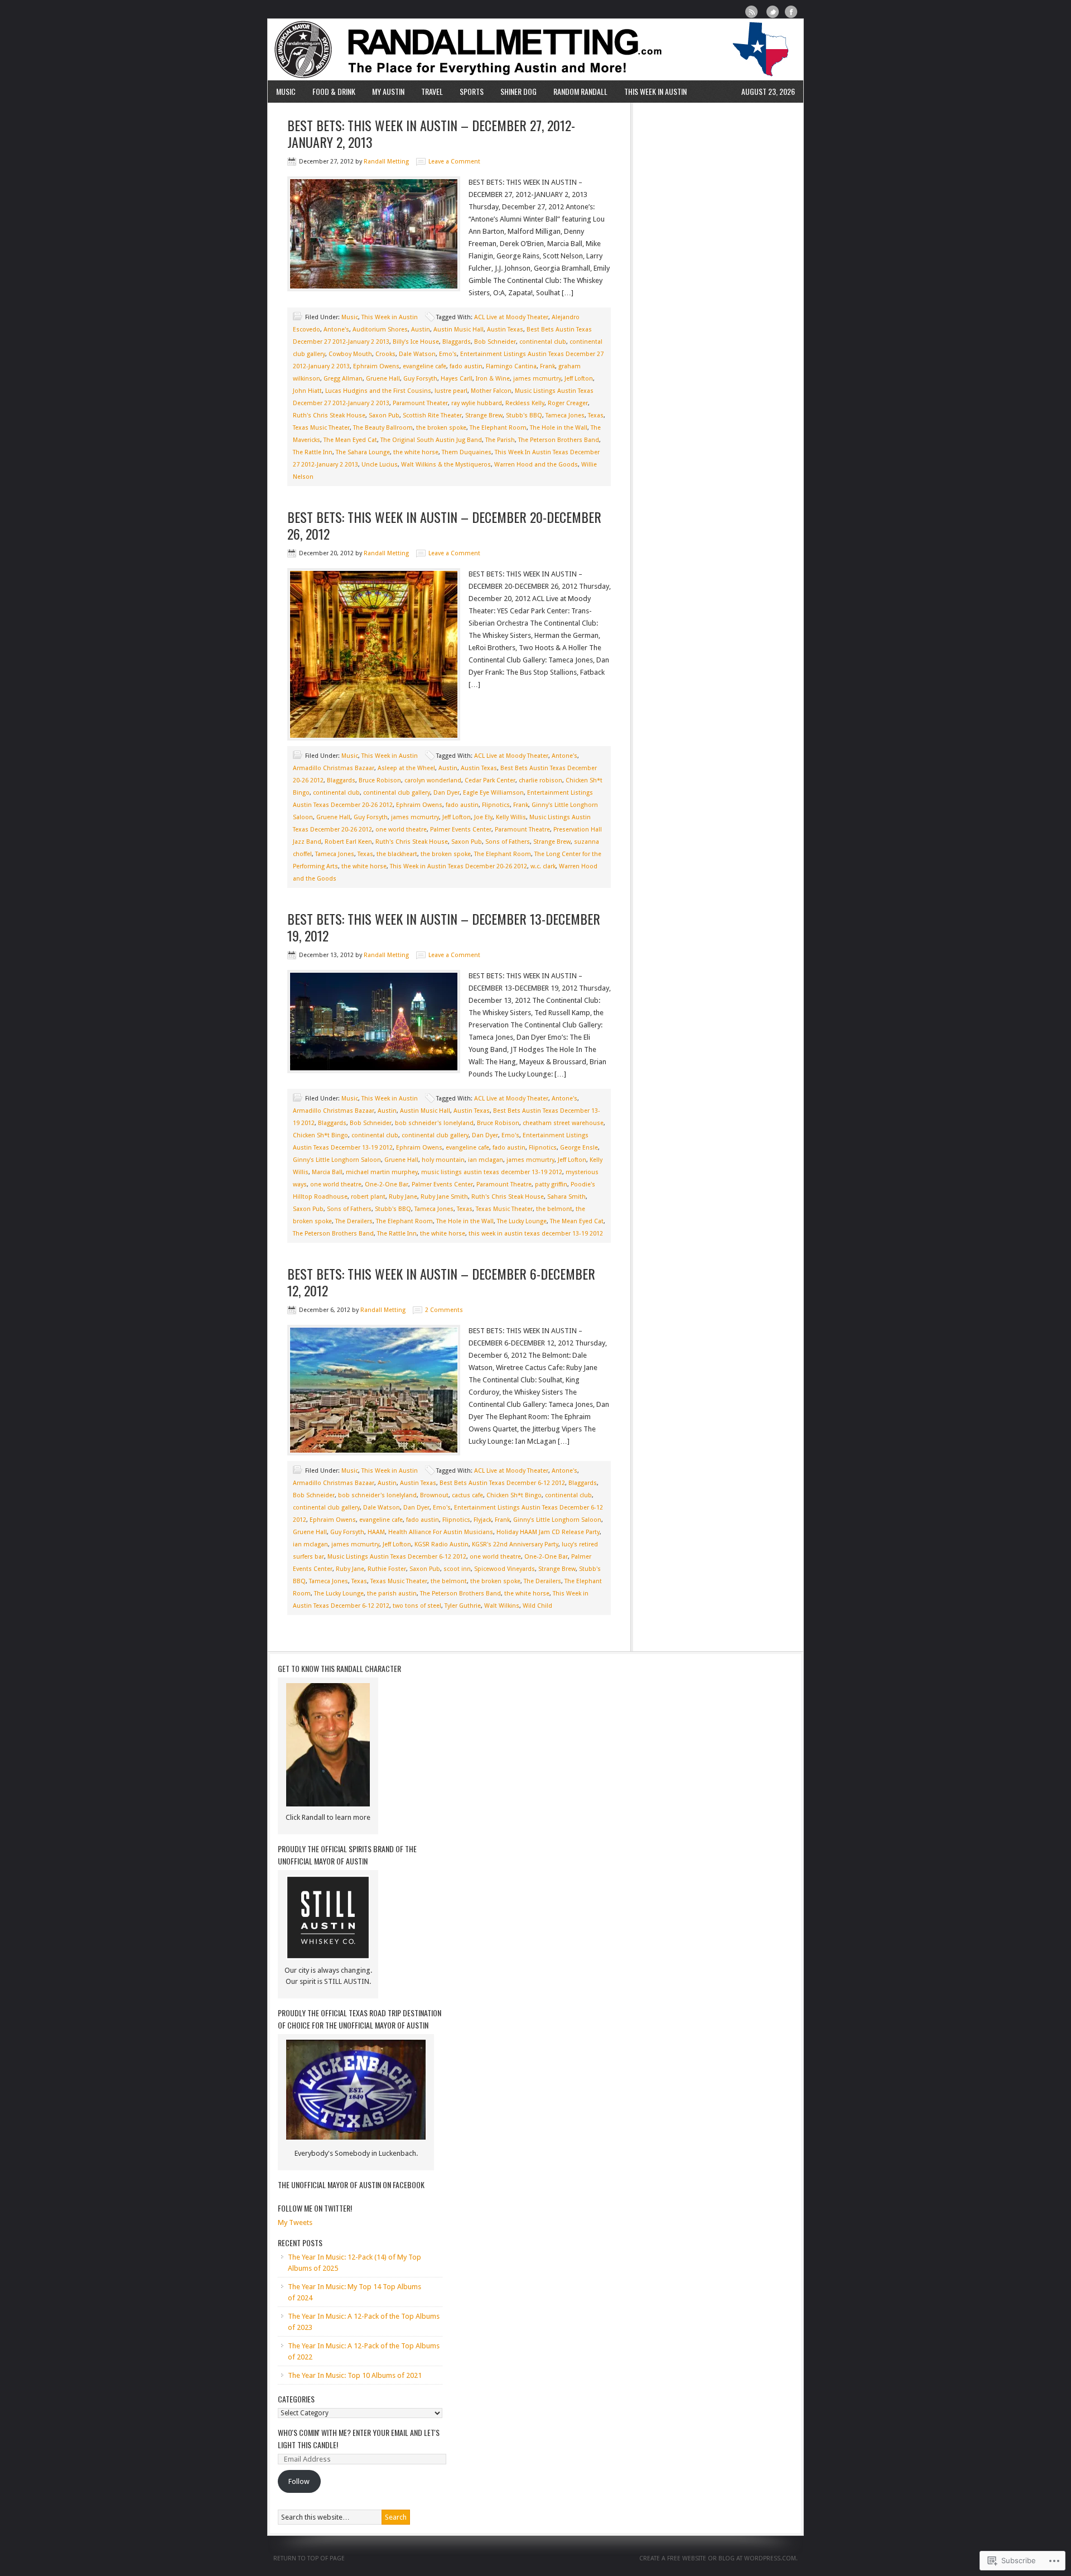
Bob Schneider (495, 342)
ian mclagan (486, 1160)
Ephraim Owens (376, 366)
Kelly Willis (511, 817)
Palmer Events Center (461, 830)
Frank (547, 366)
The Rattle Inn (313, 452)
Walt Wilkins (502, 1606)
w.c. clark (543, 866)
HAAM (376, 1532)
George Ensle (579, 1148)
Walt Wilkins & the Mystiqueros (446, 465)
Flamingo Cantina (511, 366)
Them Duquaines (467, 452)
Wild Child (537, 1606)
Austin (421, 330)
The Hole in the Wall (559, 428)
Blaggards (457, 342)
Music (286, 91)
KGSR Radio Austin (442, 1544)
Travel (432, 91)
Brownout (434, 1495)
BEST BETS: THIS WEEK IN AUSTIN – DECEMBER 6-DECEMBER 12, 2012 (441, 1282)
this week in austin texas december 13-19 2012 (536, 1234)
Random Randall (580, 91)
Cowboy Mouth (350, 354)
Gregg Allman (343, 379)
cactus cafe (467, 1495)
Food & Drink (334, 91)
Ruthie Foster (387, 1569)
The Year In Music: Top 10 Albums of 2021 (355, 2375)
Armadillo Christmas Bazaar (334, 768)
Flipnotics (496, 805)
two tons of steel (417, 1606)
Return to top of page (309, 2558)
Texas (596, 415)
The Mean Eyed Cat (350, 440)
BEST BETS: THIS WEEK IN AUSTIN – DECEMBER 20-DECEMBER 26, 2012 (444, 525)
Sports (472, 91)
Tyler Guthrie (463, 1606)
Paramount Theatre (522, 830)
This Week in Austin (655, 91)
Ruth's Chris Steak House (329, 415)
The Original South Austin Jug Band (431, 440)
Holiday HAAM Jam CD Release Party (548, 1532)
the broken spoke (441, 428)
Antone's (336, 330)
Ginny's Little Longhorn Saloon (337, 1160)
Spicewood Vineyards (505, 1569)
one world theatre (401, 830)
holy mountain (443, 1160)
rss (752, 12)
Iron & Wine (493, 379)
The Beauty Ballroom (383, 428)
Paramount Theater (420, 403)
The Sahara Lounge (363, 452)
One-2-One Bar (387, 1184)
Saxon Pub (384, 415)
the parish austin (392, 1594)
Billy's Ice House (416, 342)
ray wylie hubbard (477, 403)
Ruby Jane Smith (444, 1197)
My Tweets (295, 2222)
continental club (543, 342)
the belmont (554, 1209)
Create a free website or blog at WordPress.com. (718, 2558)
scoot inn (457, 1569)
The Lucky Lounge (522, 1221)
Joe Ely (483, 817)
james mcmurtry (537, 379)
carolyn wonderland (433, 780)
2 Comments (444, 1310)
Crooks (385, 354)
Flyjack (483, 1520)
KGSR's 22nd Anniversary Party (515, 1544)
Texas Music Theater (321, 428)
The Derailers (354, 1221)
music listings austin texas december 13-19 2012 (492, 1172)
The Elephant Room (498, 428)
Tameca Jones (565, 415)
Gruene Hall (383, 379)
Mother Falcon (491, 391)
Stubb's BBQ (524, 415)
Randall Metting (535, 50)
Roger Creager (568, 403)
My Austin (388, 91)
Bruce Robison (380, 780)
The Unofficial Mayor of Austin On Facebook (351, 2185)
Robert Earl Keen (348, 842)
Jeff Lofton (579, 379)
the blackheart (397, 854)
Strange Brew (484, 415)
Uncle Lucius (380, 465)
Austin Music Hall (459, 330)
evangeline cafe (424, 366)
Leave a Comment (454, 162)
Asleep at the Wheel (406, 768)
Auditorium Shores (380, 330)
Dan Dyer (447, 793)
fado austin (466, 366)
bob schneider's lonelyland (434, 1123)
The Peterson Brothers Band (559, 440)
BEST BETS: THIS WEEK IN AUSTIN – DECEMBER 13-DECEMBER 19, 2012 (444, 927)
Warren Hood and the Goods (536, 465)
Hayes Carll (457, 379)
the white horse (416, 452)
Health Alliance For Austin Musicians (441, 1532)
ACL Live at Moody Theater (511, 317)
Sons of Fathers (508, 842)
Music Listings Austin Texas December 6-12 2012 (397, 1557)
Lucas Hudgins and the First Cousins (378, 391)
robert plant (368, 1197)
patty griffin (551, 1184)
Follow (299, 2481)
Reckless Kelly (525, 403)
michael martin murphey (382, 1172)
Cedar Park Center (490, 780)
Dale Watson (417, 354)
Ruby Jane (403, 1197)
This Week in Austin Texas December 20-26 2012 (459, 866)
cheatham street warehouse (563, 1123)
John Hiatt (307, 391)
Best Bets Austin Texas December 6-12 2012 (502, 1483)
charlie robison (541, 780)
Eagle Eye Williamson (493, 793)
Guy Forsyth (420, 379)
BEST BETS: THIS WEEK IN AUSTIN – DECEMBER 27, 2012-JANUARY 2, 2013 (431, 133)
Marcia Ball (327, 1172)
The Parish (500, 440)
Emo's (448, 354)
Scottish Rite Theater (432, 415)
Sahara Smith (566, 1197)
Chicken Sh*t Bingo (320, 1135)
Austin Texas (505, 330)
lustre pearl (451, 391)
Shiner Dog (518, 91)
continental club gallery (397, 793)
